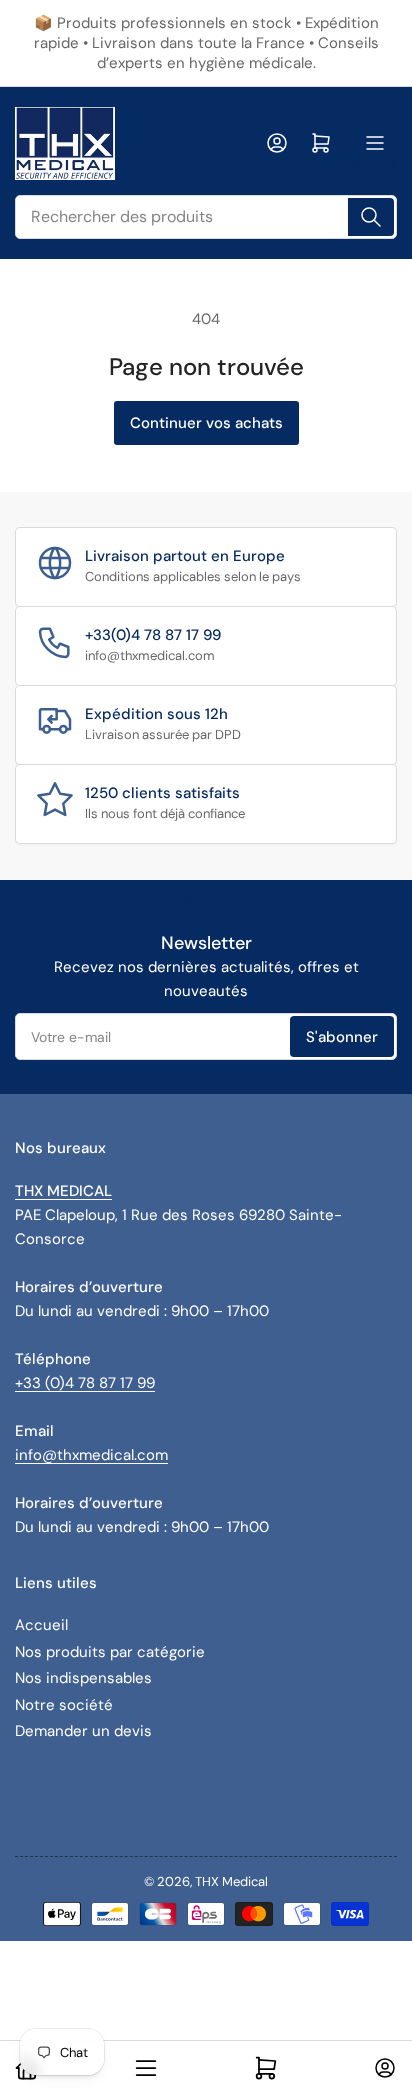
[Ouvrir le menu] (375, 143)
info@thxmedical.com (91, 1455)
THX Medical (231, 1881)
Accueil (41, 1625)
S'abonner (342, 1037)
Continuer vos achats (206, 423)
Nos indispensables (83, 1678)
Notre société (64, 1705)
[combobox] (206, 217)
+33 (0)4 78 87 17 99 (85, 1383)
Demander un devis (83, 1731)
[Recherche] (371, 217)
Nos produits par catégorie (110, 1652)
